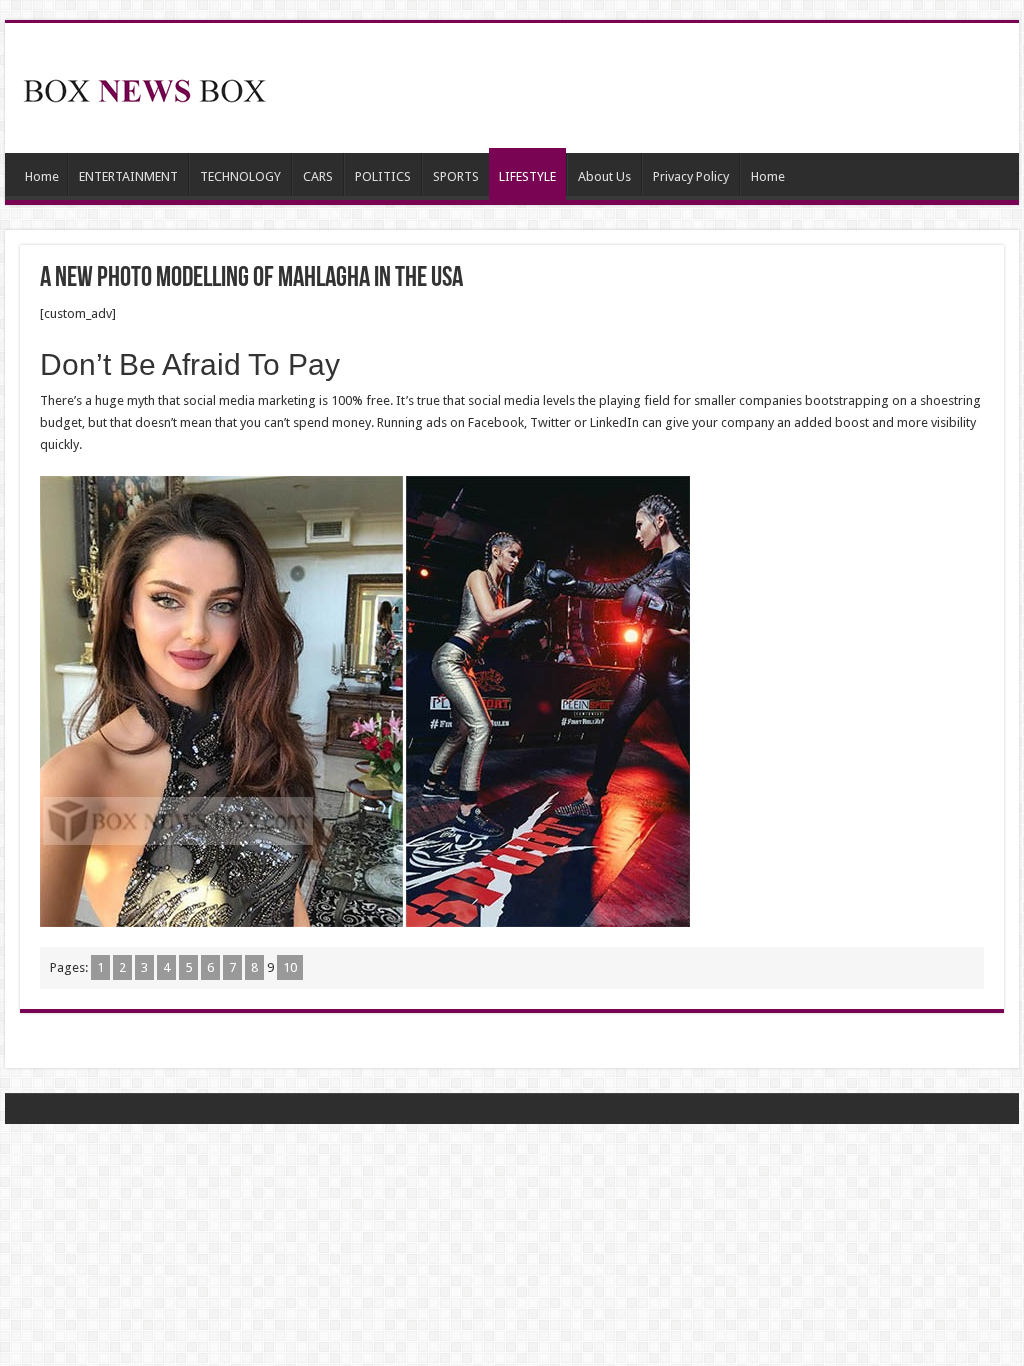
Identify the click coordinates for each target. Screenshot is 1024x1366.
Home (42, 176)
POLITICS (383, 176)
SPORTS (456, 176)
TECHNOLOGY (240, 176)
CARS (318, 176)
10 (290, 967)
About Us (604, 176)
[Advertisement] (640, 88)
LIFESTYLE (527, 176)
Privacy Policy (691, 176)
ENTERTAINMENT (128, 176)
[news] (145, 87)
